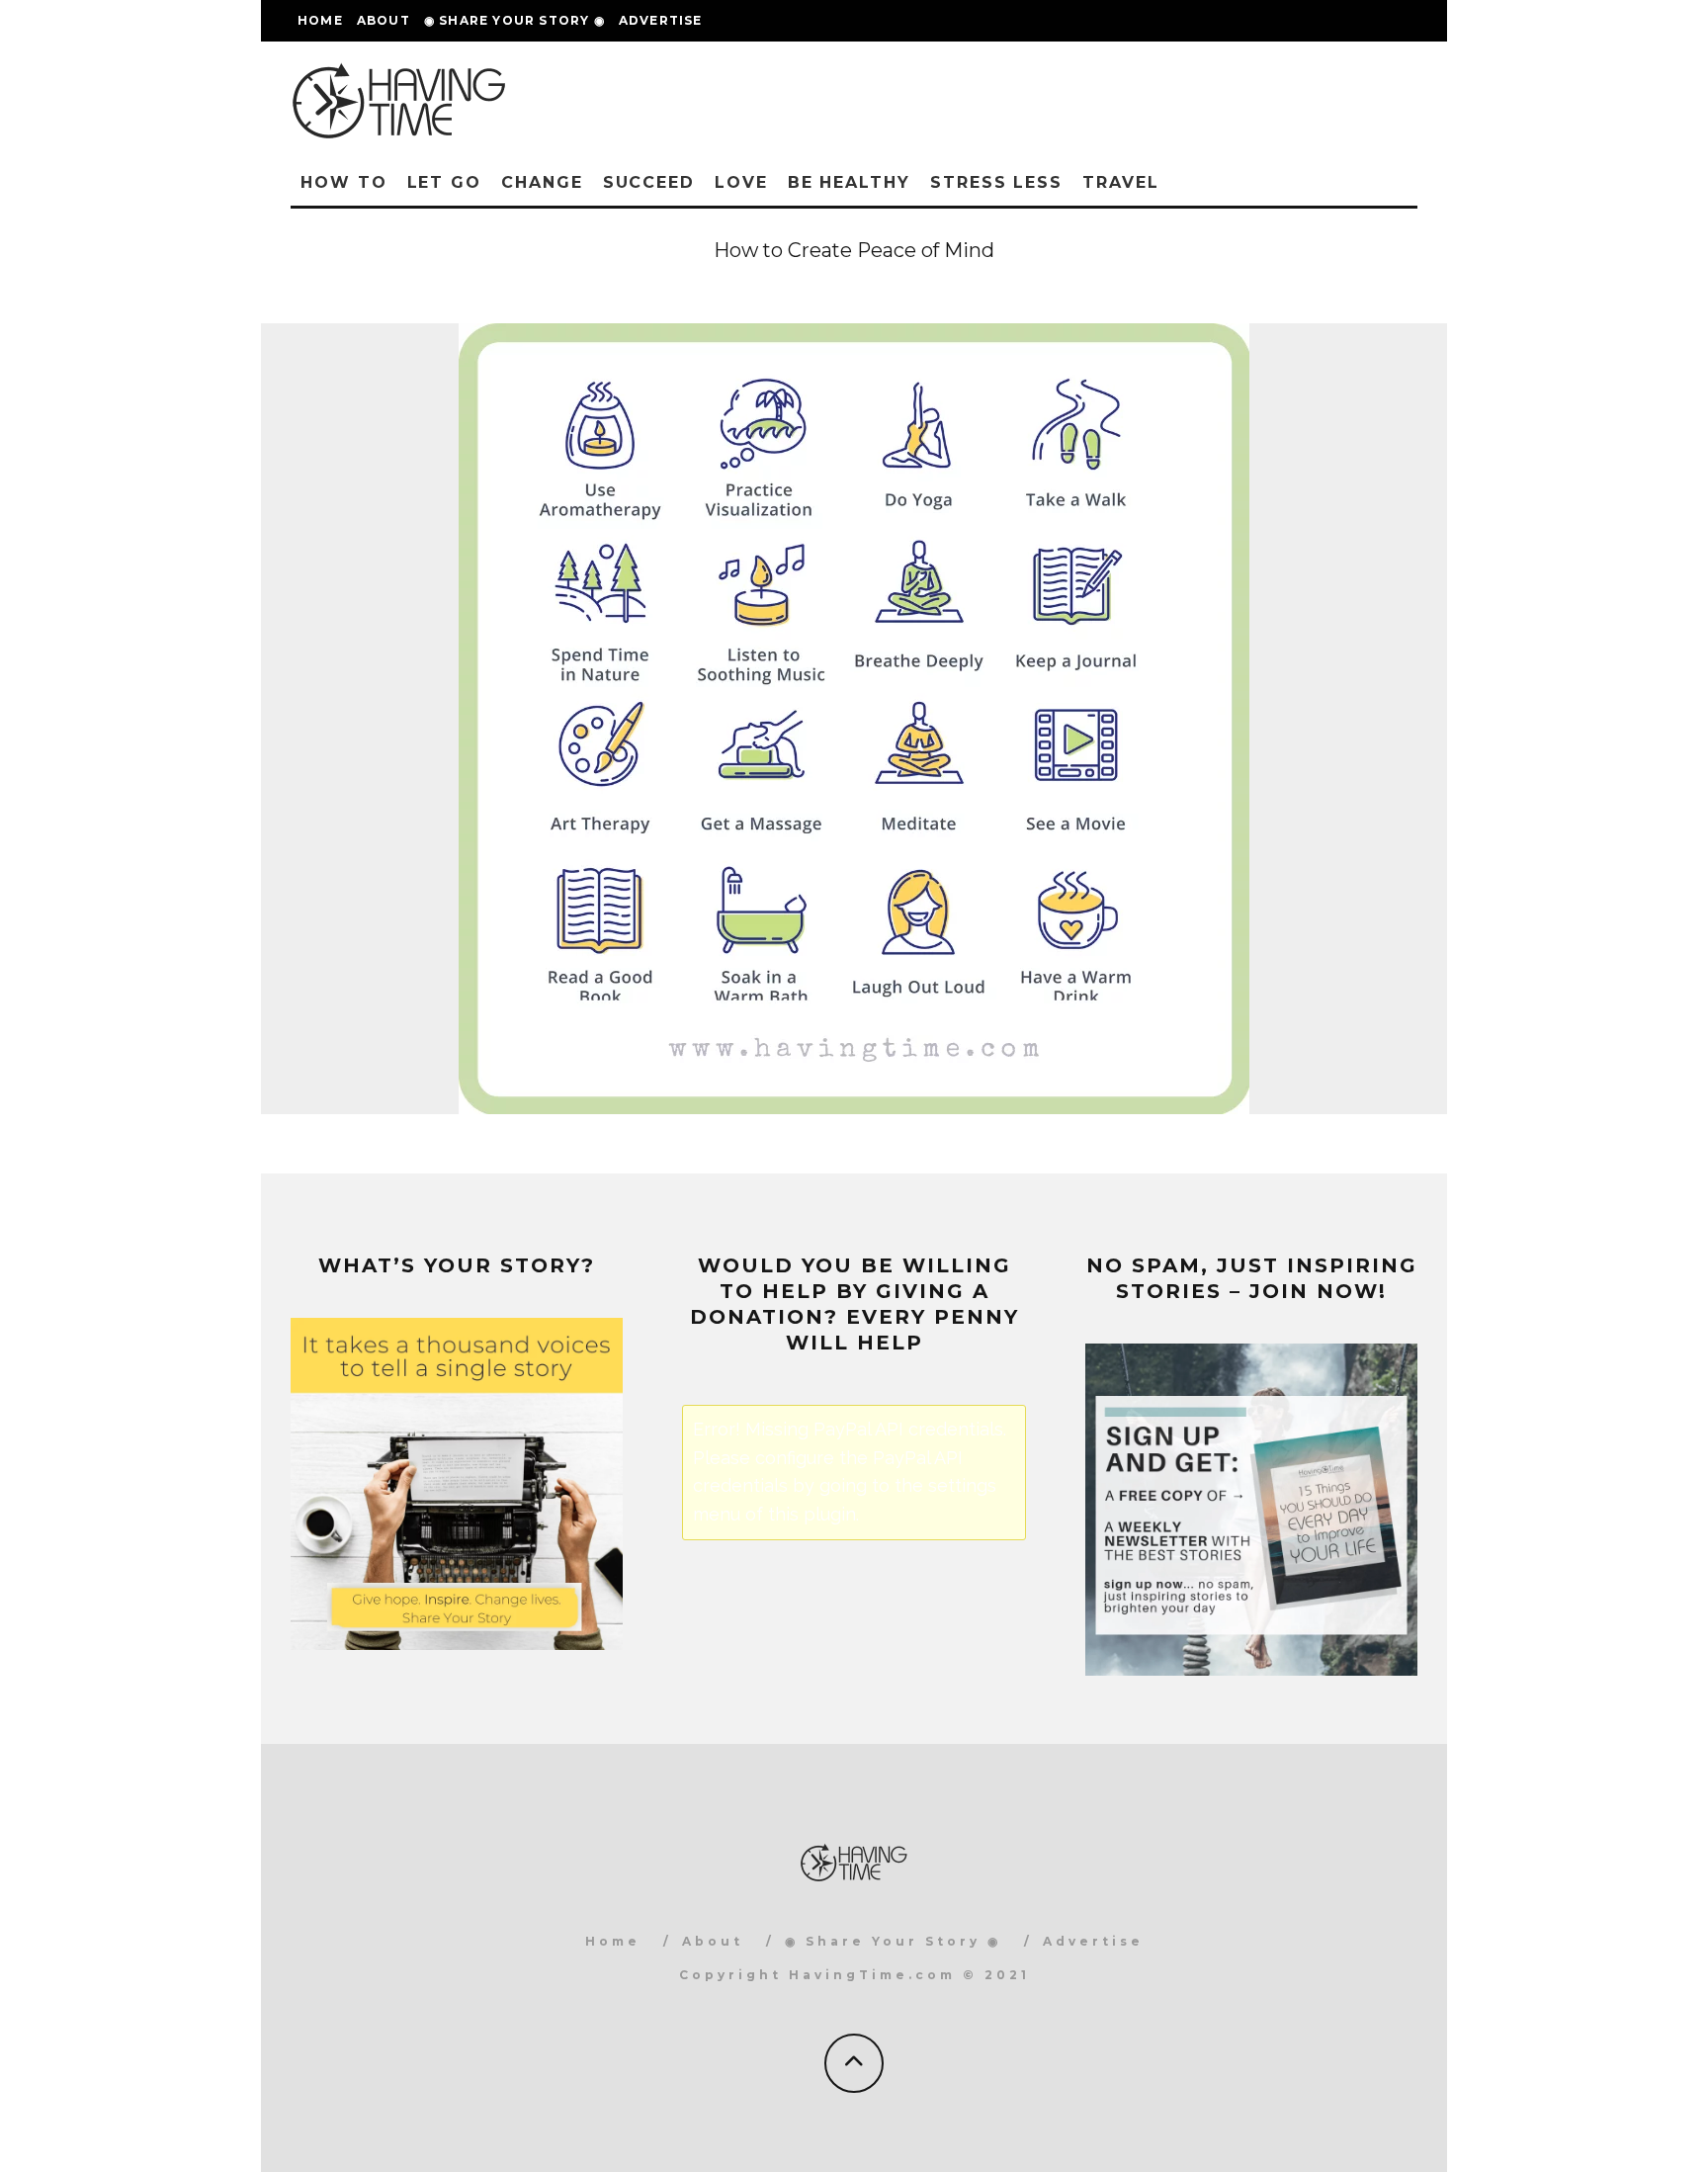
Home (320, 20)
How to (344, 182)
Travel (1121, 182)
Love (741, 182)
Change (542, 182)
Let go (445, 182)
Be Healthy (849, 182)
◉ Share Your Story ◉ (514, 20)
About (384, 20)
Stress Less (996, 182)
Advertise (661, 20)
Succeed (649, 182)
